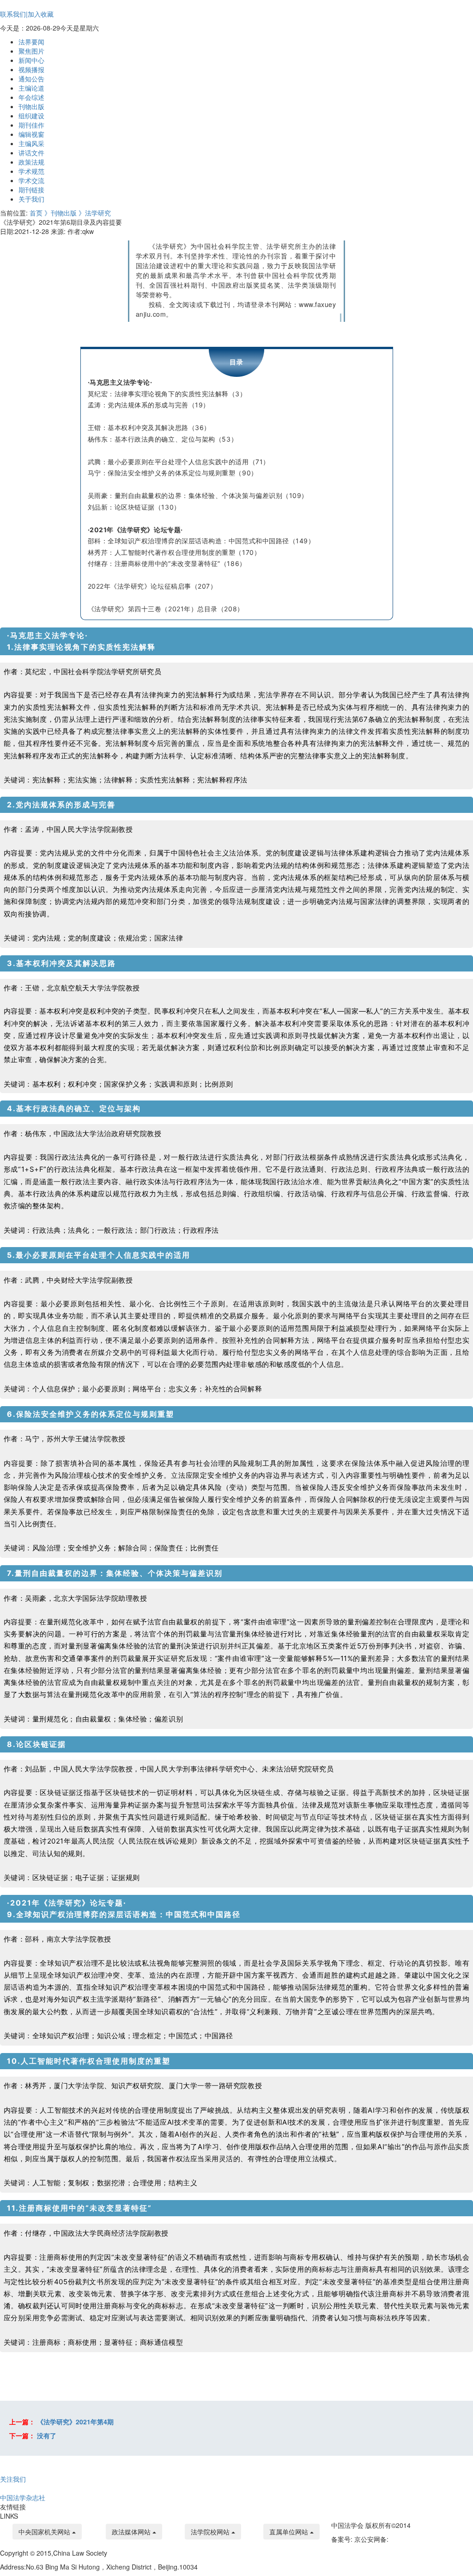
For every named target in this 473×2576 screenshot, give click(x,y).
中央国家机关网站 (45, 2532)
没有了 (47, 2435)
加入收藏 (41, 14)
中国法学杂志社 (23, 2497)
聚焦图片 (31, 51)
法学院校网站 (211, 2532)
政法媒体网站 (132, 2532)
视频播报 (31, 69)
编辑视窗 (31, 134)
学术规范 (31, 171)
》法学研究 (95, 213)
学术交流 (31, 180)
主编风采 (31, 143)
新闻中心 (31, 60)
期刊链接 (31, 190)
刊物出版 (31, 106)
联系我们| (14, 14)
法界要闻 (31, 42)
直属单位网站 (290, 2532)
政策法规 (31, 162)
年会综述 (31, 97)
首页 (37, 213)
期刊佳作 (31, 125)
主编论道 (31, 88)
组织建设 (31, 116)
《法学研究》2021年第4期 (75, 2422)
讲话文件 (31, 153)
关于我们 (31, 199)
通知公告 (31, 79)
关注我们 (13, 2479)
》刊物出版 (61, 213)
